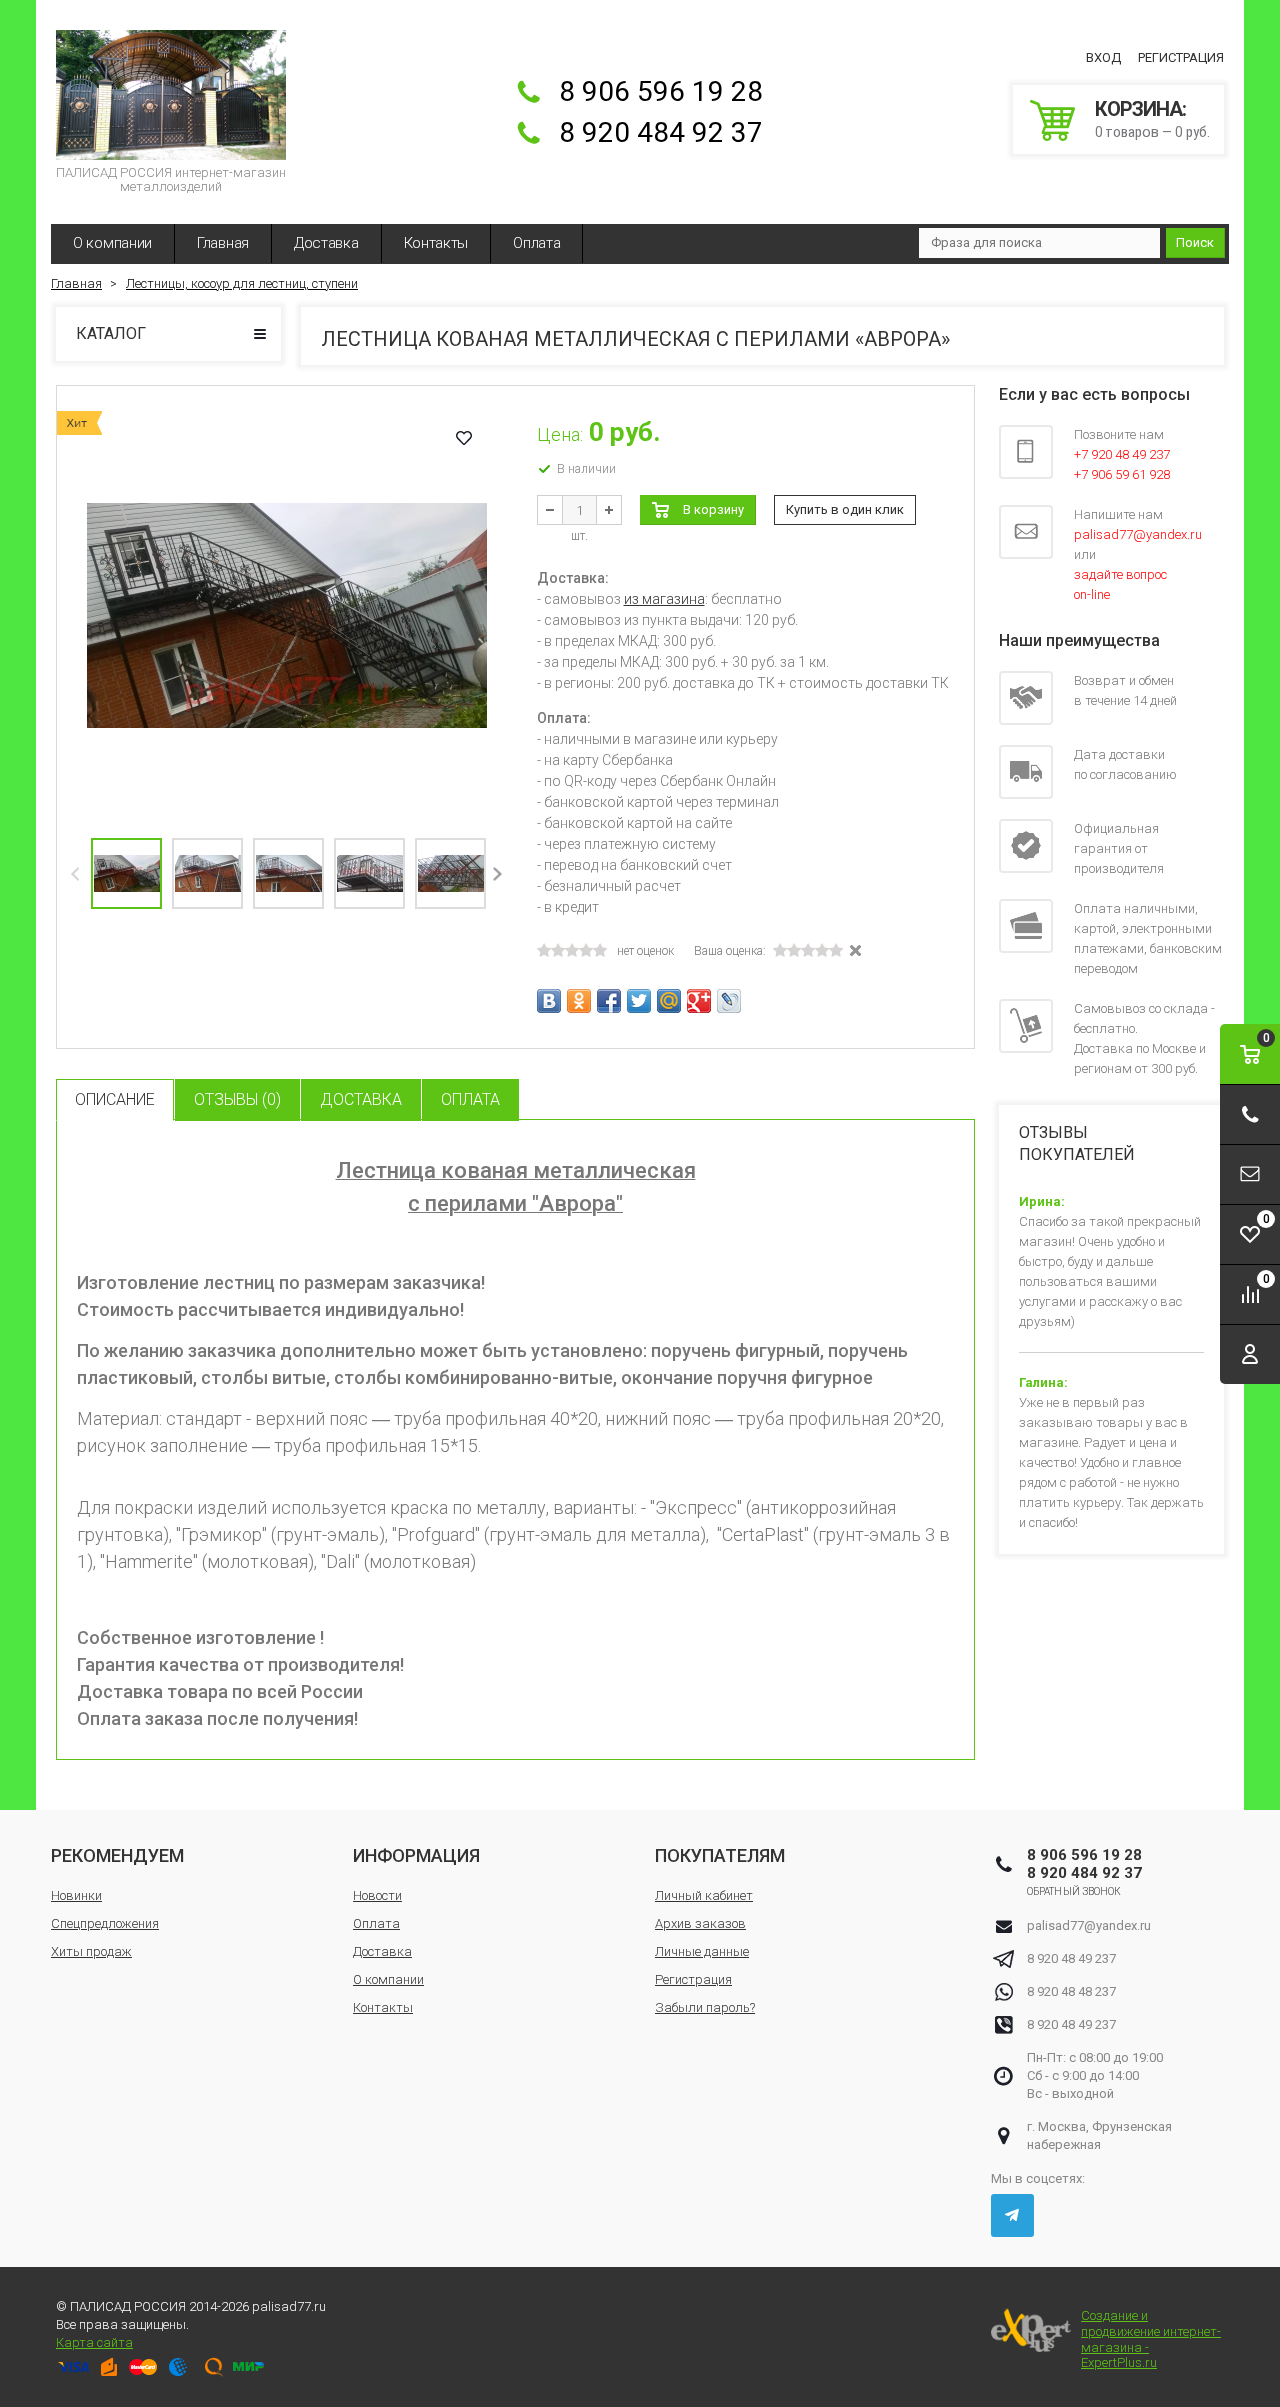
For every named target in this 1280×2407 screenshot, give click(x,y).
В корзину (713, 509)
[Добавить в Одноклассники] (579, 1001)
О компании (112, 243)
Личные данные (702, 1951)
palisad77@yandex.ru (1089, 1925)
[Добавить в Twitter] (639, 1001)
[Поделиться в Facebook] (609, 1001)
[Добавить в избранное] (464, 438)
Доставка (326, 243)
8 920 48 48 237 (1071, 1991)
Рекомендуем (117, 1855)
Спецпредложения (105, 1923)
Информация (416, 1855)
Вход (1103, 57)
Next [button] (496, 873)
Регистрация (1181, 57)
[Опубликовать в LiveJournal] (729, 1001)
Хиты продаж (91, 1951)
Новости (377, 1895)
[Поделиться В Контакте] (549, 1001)
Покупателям (720, 1855)
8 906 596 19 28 (661, 91)
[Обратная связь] (1250, 1174)
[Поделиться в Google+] (699, 1001)
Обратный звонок (1074, 1891)
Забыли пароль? (705, 2007)
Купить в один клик (845, 509)
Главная (223, 243)
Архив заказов (700, 1923)
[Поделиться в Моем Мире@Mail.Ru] (669, 1001)
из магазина (664, 599)
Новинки (76, 1895)
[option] (286, 615)
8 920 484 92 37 (661, 132)
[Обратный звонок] (1250, 1114)
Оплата (536, 243)
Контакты (436, 243)
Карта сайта (94, 2342)
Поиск (1195, 242)
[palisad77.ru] (171, 95)
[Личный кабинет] (1250, 1354)
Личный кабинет (704, 1895)
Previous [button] (76, 873)
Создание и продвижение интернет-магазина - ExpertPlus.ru (1151, 2339)
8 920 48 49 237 (1071, 1958)
